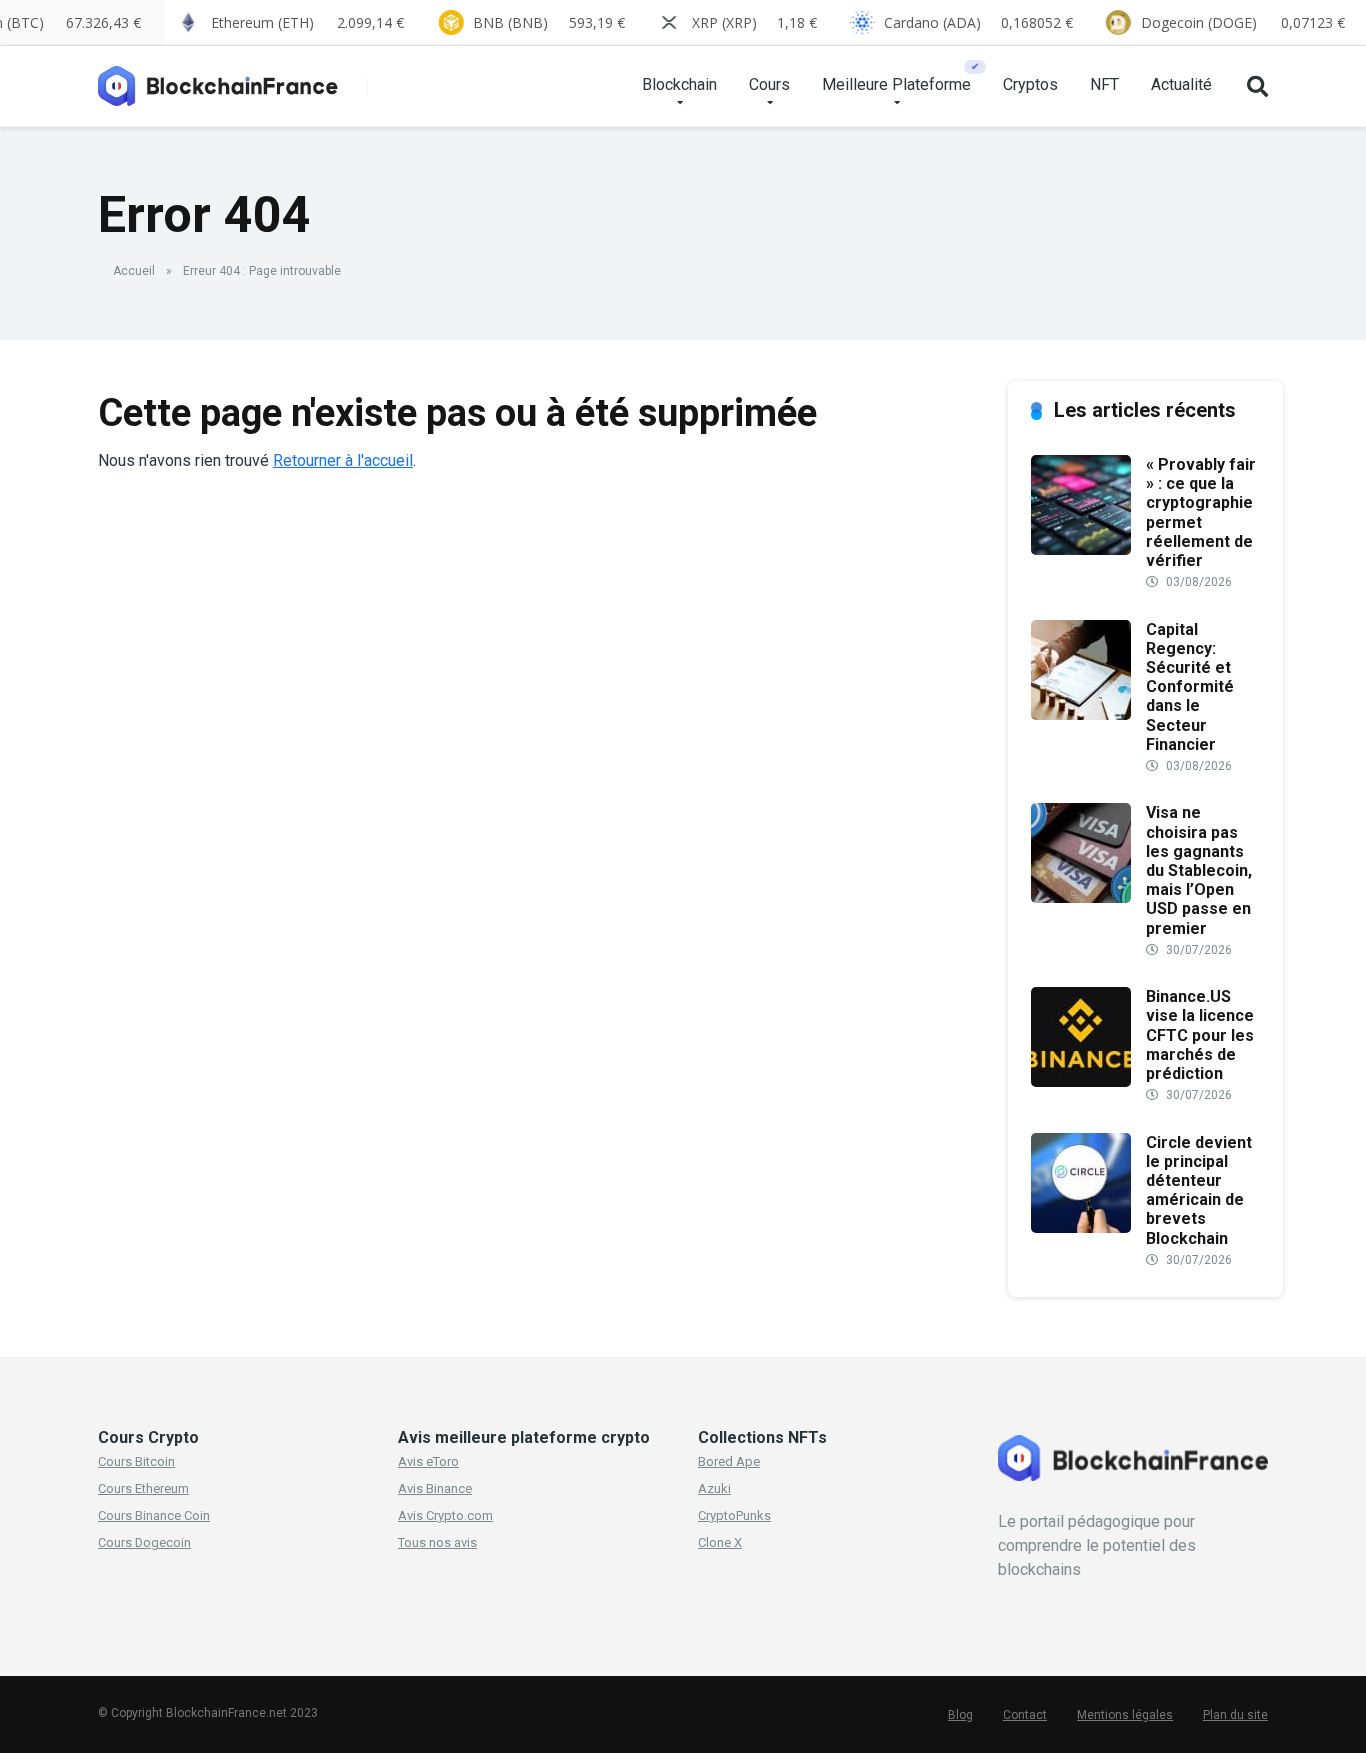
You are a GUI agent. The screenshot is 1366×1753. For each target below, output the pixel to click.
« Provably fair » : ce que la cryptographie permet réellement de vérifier (1201, 512)
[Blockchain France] (226, 78)
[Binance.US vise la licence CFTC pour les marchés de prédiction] (1081, 1081)
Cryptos (1030, 84)
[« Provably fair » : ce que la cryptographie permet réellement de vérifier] (1081, 549)
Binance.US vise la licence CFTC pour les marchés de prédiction (1200, 1035)
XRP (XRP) (754, 22)
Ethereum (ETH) (307, 22)
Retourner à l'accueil (343, 460)
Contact (1025, 1715)
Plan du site (1235, 1715)
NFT (1104, 84)
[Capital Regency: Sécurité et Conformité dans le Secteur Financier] (1081, 714)
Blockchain (679, 84)
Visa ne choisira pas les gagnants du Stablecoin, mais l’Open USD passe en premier (1199, 870)
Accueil (134, 271)
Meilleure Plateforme (896, 84)
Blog (960, 1715)
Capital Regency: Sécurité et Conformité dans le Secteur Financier (1190, 687)
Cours (769, 84)
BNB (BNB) (548, 22)
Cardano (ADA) (978, 22)
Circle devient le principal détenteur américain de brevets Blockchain (1199, 1190)
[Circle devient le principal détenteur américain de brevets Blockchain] (1081, 1227)
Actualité (1181, 84)
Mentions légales (1125, 1715)
